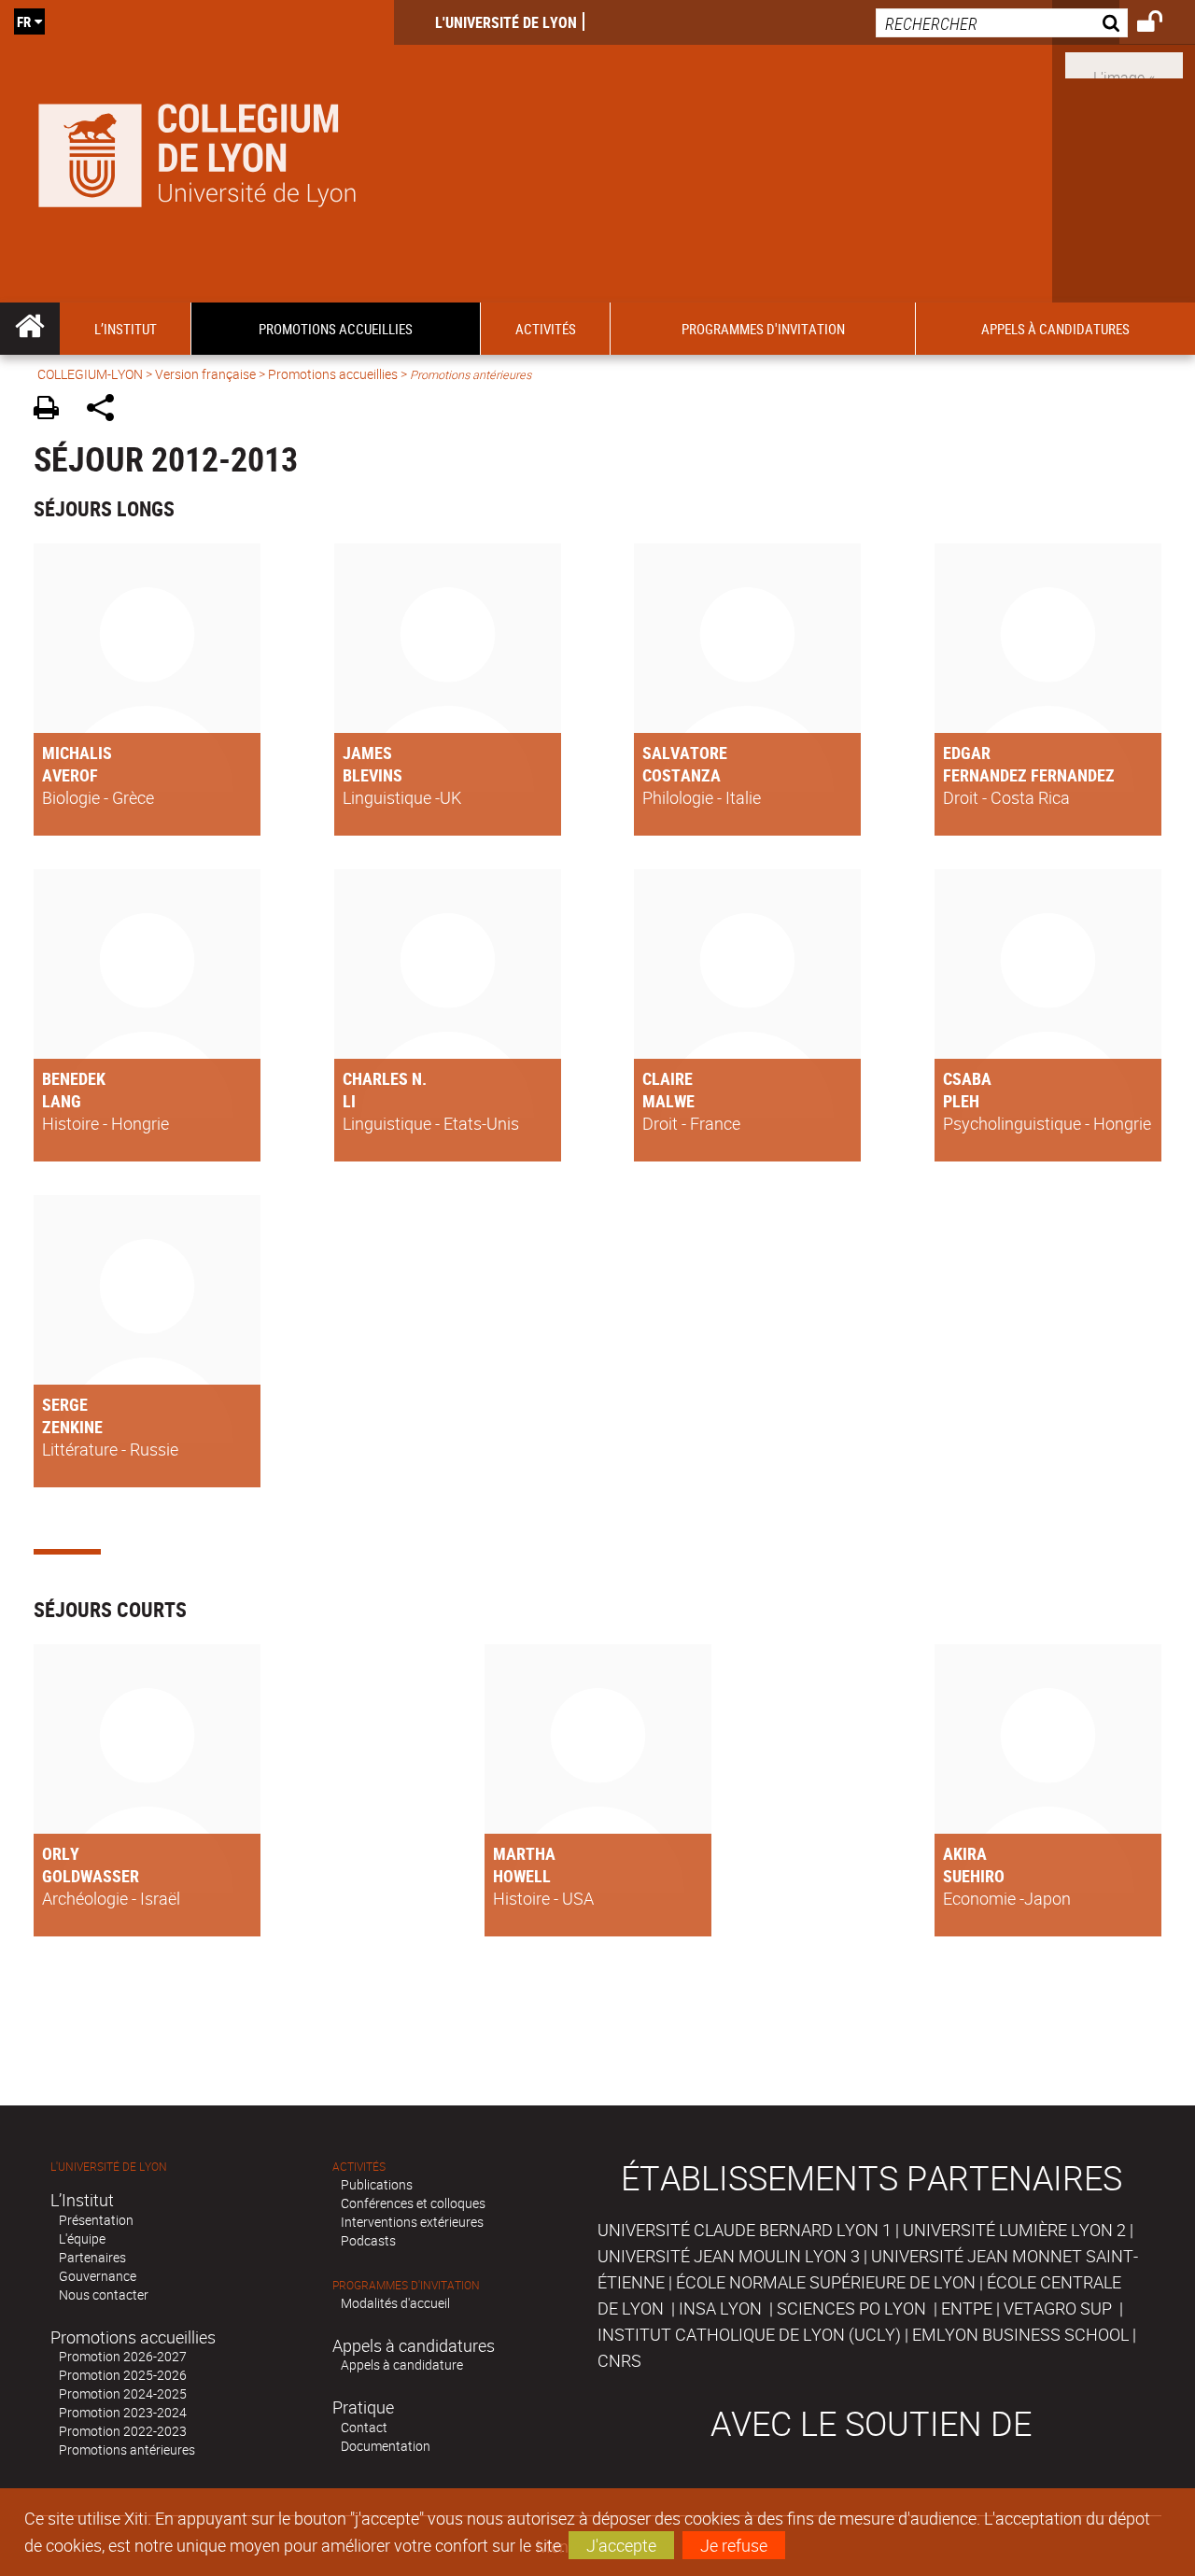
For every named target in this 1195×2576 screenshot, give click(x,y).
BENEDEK (74, 1078)
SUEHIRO (974, 1876)
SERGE (65, 1404)
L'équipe (82, 2238)
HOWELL (522, 1876)
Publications (377, 2184)
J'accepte (621, 2545)
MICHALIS (77, 753)
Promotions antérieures (127, 2449)
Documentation (386, 2446)
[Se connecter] (1162, 24)
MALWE (668, 1101)
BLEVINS (373, 775)
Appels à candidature (402, 2365)
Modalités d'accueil (395, 2303)
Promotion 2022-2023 (123, 2431)
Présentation (96, 2220)
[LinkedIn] (1124, 63)
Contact (364, 2427)
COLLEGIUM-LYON (90, 374)
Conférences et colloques (413, 2203)
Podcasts (368, 2240)
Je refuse (734, 2545)
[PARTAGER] (107, 410)
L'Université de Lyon (506, 22)
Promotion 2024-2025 (123, 2393)
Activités (359, 2167)
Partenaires (92, 2257)
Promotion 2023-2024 (123, 2412)
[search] (1002, 23)
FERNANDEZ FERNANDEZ (1029, 775)
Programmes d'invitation (406, 2285)
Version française (205, 374)
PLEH (961, 1101)
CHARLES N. (385, 1078)
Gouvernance (98, 2276)
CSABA (967, 1078)
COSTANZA (682, 775)
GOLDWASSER (91, 1876)
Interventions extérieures (412, 2222)
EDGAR (967, 753)
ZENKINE (72, 1427)
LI (349, 1101)
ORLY (61, 1853)
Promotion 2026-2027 (123, 2356)
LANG (62, 1101)
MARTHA (524, 1853)
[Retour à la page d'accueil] (197, 151)
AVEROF (70, 775)
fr (24, 21)
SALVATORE (685, 753)
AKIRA (965, 1853)
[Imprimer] (53, 410)
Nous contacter (104, 2294)
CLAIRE (668, 1078)
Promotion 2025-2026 (123, 2375)
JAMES (367, 753)
